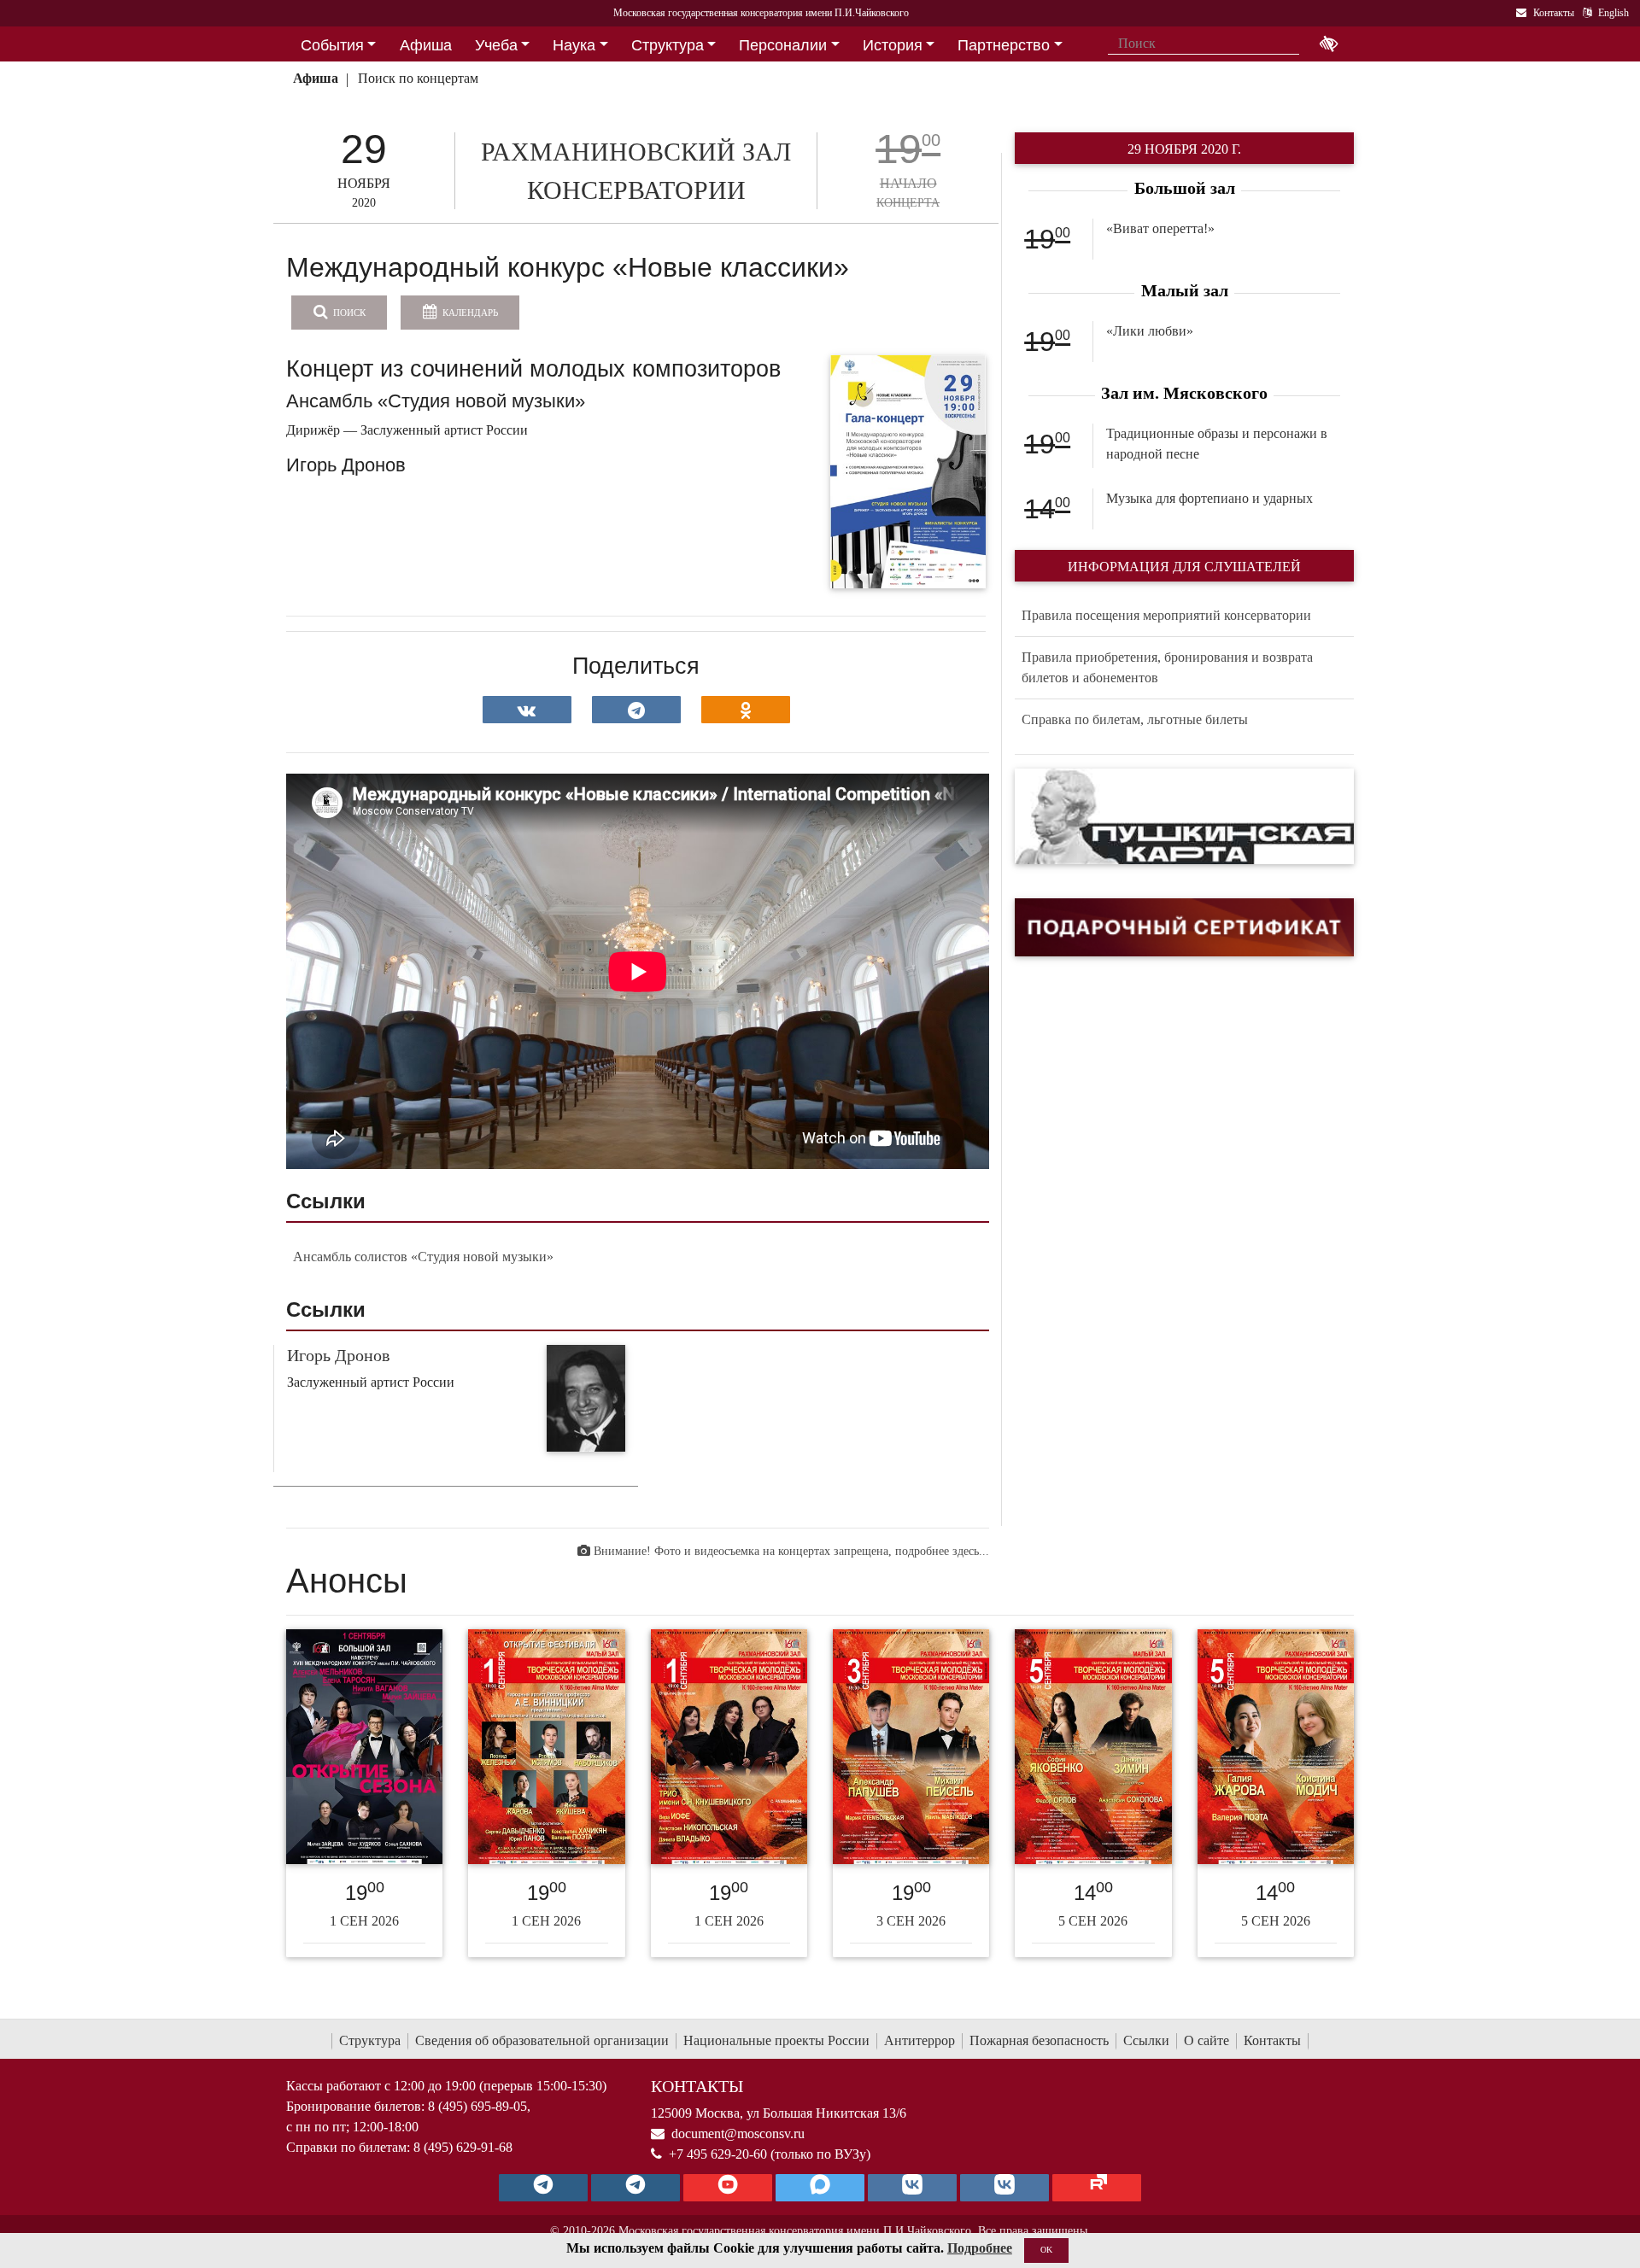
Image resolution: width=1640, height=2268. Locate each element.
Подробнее (980, 2248)
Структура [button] (668, 45)
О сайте (1207, 2040)
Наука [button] (574, 45)
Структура (370, 2040)
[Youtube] (728, 2188)
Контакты (1272, 2040)
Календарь (469, 313)
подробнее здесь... (942, 1551)
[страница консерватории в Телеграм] (543, 2188)
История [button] (893, 45)
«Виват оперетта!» (1160, 228)
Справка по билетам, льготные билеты (1135, 719)
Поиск (348, 313)
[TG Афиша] (635, 2188)
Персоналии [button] (783, 45)
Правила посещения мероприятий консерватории (1166, 615)
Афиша (316, 78)
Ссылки (1146, 2040)
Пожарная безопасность (1039, 2040)
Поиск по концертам (418, 78)
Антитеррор (920, 2040)
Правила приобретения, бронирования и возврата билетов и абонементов (1167, 667)
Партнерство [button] (1004, 45)
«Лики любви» (1150, 331)
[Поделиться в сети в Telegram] (636, 710)
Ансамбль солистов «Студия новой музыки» (423, 1257)
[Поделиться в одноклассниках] (746, 710)
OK (1046, 2250)
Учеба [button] (496, 45)
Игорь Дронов (338, 1355)
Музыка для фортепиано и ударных (1209, 498)
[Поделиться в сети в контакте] (527, 710)
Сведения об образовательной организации (542, 2040)
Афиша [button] (426, 45)
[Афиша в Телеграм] (1097, 2188)
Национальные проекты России (776, 2040)
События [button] (332, 45)
